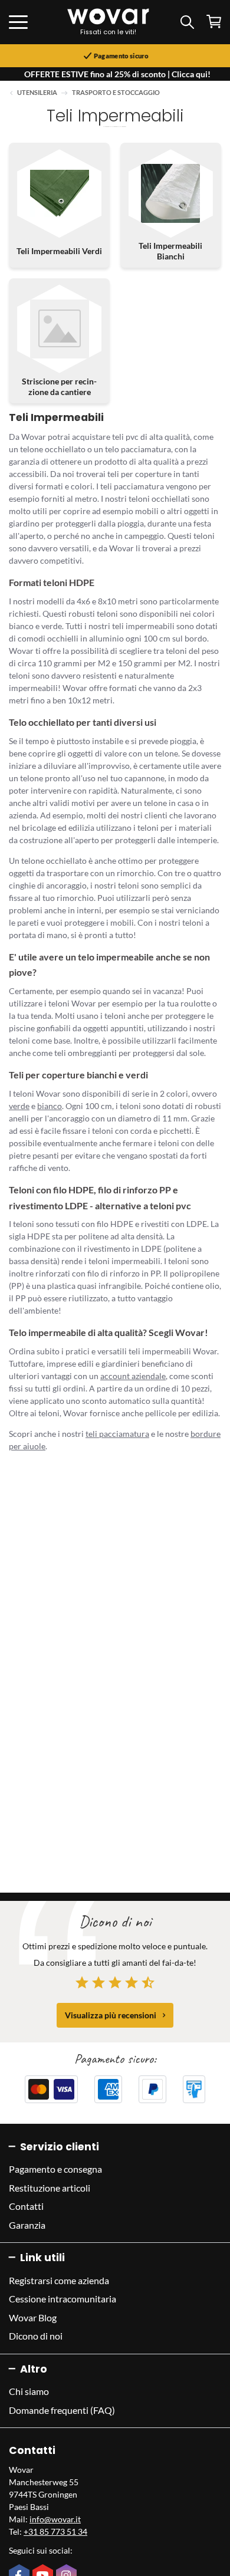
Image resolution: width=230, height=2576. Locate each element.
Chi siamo (29, 2391)
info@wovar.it (55, 2519)
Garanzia (27, 2225)
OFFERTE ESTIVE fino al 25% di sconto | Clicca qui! (117, 74)
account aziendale (133, 1376)
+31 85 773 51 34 (55, 2531)
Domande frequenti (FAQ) (62, 2410)
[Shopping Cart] (214, 22)
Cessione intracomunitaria (63, 2299)
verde (19, 1106)
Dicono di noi (36, 2336)
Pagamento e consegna (55, 2169)
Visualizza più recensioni (111, 2015)
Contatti (26, 2206)
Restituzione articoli (50, 2188)
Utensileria (37, 93)
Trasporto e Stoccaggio (116, 93)
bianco (50, 1106)
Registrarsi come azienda (59, 2280)
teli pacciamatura (117, 1434)
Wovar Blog (33, 2317)
